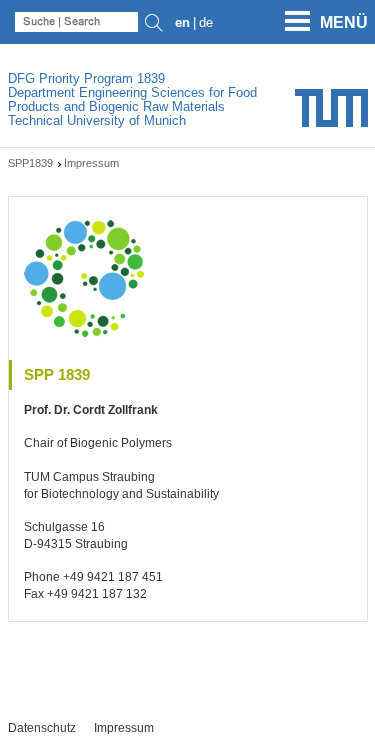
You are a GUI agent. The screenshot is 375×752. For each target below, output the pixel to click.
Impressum (124, 728)
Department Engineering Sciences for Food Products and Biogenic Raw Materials (132, 99)
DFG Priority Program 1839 (86, 78)
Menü (344, 22)
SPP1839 (30, 163)
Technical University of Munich (97, 120)
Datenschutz (42, 728)
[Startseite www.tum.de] (331, 115)
